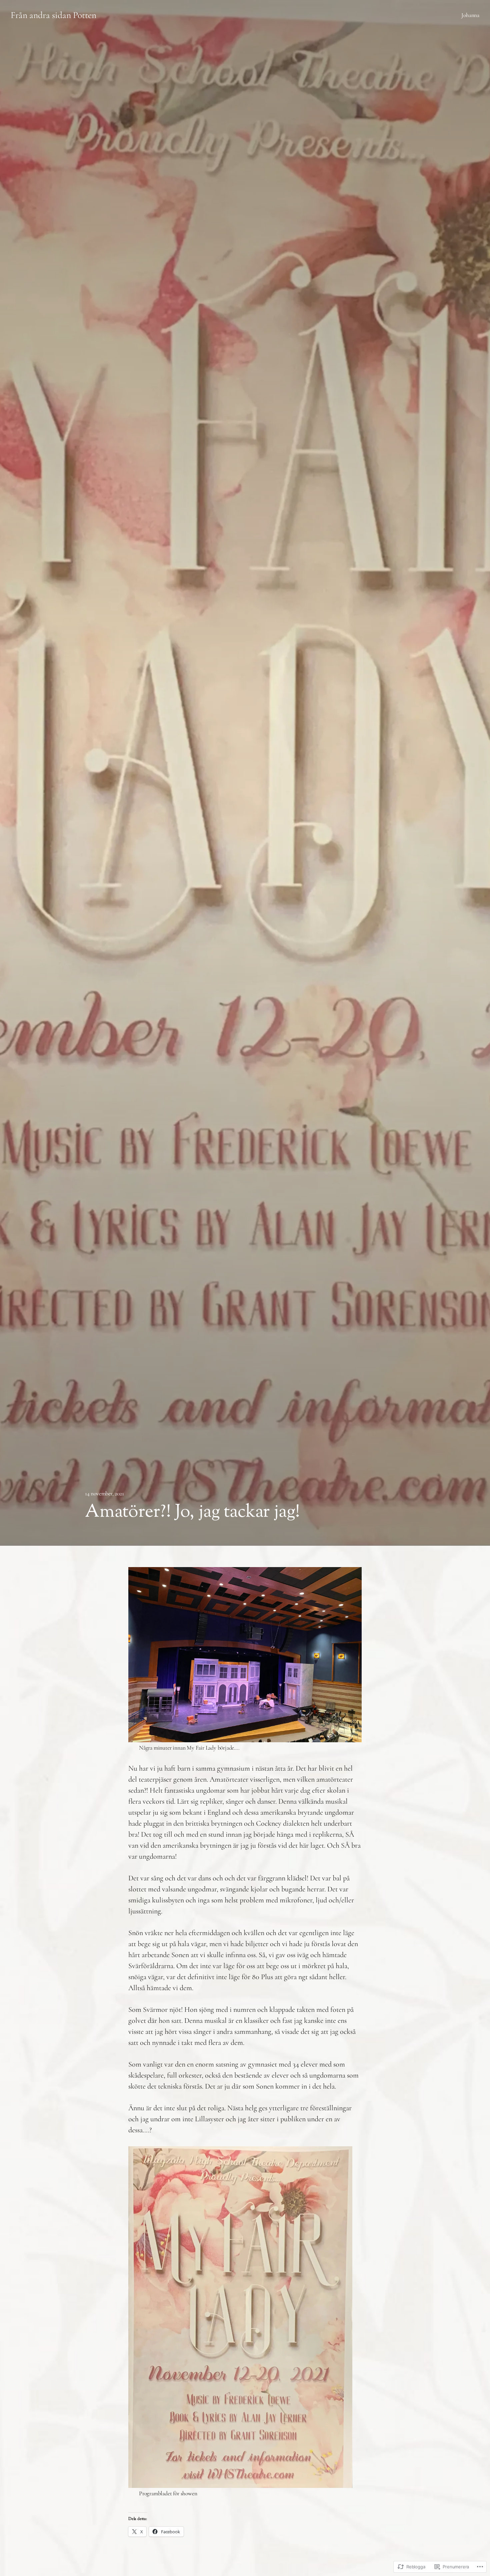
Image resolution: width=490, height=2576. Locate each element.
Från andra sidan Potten (53, 15)
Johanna (470, 15)
